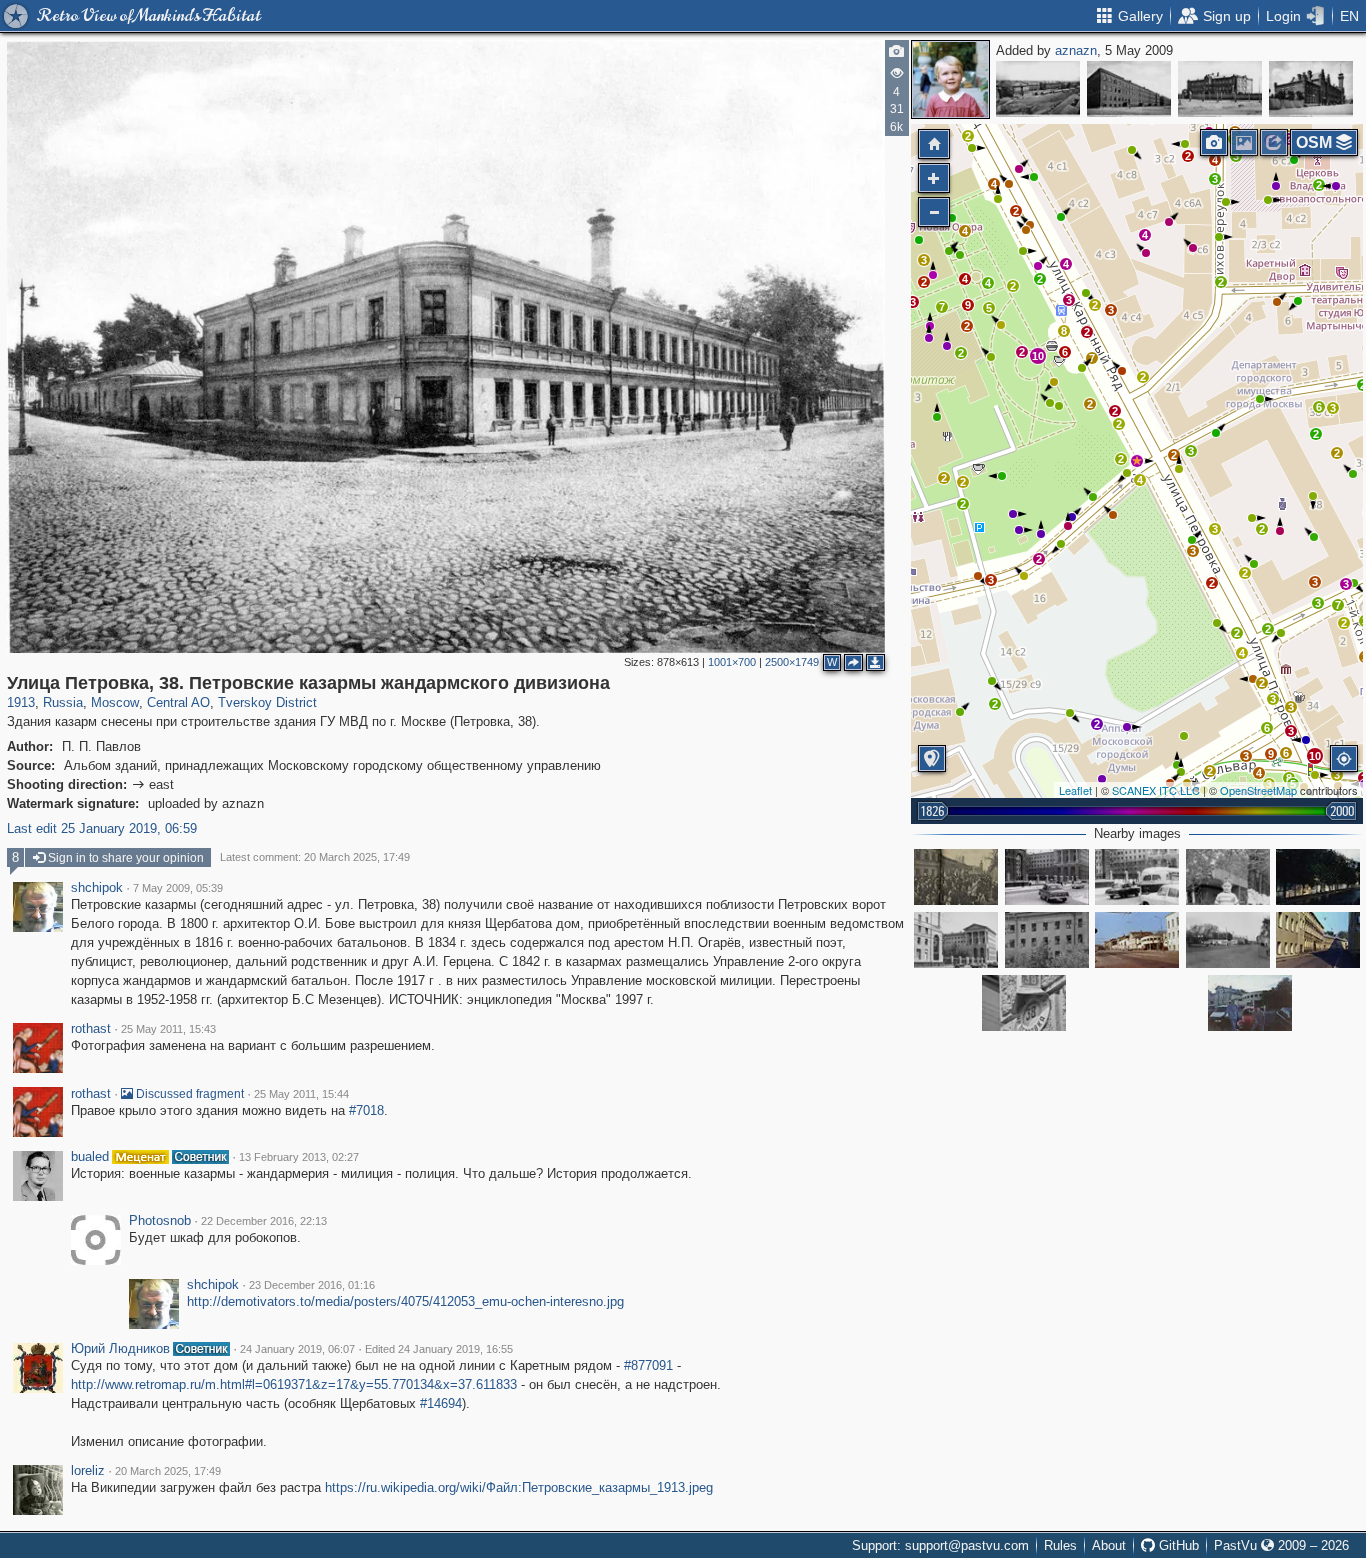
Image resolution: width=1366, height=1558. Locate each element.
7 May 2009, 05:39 (178, 888)
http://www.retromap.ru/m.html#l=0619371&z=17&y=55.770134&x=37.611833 (294, 1384)
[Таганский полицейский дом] (1311, 89)
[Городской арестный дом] (1220, 89)
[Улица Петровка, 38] (956, 940)
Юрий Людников (120, 1349)
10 (1038, 356)
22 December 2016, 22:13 (264, 1221)
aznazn (1076, 50)
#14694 (441, 1403)
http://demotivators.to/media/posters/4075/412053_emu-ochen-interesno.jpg (405, 1301)
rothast (91, 1029)
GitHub (1177, 1545)
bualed (90, 1157)
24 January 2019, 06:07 (297, 1349)
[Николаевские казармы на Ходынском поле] (1129, 89)
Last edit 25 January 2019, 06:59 (102, 828)
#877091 (648, 1365)
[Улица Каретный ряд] (1228, 940)
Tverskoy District (267, 702)
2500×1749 (792, 662)
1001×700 (732, 662)
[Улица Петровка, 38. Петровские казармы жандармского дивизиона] (1137, 461)
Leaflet (1075, 790)
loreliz (88, 1471)
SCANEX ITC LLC (1156, 790)
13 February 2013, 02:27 (299, 1157)
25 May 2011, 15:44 (301, 1094)
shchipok (97, 888)
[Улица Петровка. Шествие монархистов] (956, 877)
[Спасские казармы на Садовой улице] (1038, 89)
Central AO (178, 702)
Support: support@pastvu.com (940, 1545)
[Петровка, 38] (1137, 877)
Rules (1060, 1545)
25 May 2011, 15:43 (168, 1029)
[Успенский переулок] (1318, 877)
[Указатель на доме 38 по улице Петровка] (1024, 1003)
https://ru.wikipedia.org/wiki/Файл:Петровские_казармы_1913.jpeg (519, 1487)
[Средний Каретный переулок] (1318, 940)
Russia (63, 702)
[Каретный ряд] (1137, 940)
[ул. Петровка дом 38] (1047, 877)
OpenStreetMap (1258, 790)
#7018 (366, 1110)
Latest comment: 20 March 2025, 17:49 (315, 857)
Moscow (115, 702)
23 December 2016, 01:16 (312, 1285)
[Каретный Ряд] (1250, 1003)
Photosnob (160, 1221)
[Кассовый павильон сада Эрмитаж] (1228, 877)
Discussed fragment (188, 1094)
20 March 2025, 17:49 (168, 1471)
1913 (21, 702)
